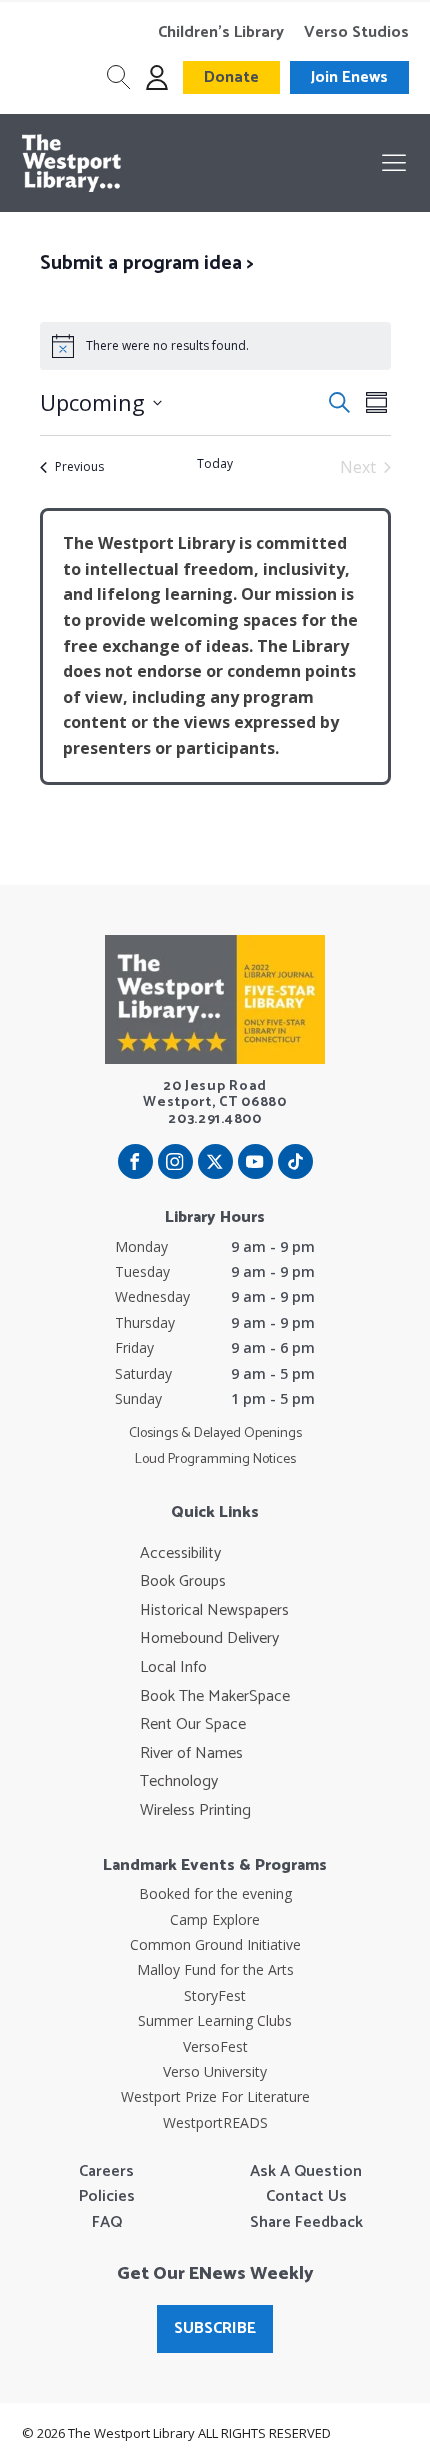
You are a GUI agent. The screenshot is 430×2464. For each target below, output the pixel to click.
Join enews (349, 77)
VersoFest (215, 2046)
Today (215, 464)
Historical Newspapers (214, 1611)
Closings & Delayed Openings (215, 1434)
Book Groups (183, 1582)
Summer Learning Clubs (215, 2020)
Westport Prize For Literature (215, 2096)
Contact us (306, 2197)
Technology (179, 1782)
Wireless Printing (195, 1811)
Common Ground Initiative (215, 1944)
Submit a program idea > (147, 263)
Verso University (215, 2071)
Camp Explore (215, 1919)
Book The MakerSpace (215, 1697)
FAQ (107, 2223)
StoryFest (215, 1995)
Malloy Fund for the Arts (215, 1969)
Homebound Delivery (209, 1639)
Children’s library (221, 33)
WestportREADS (215, 2122)
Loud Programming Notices (215, 1460)
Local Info (173, 1668)
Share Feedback (306, 2223)
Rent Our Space (193, 1725)
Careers (106, 2172)
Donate (231, 77)
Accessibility (180, 1554)
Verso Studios (356, 33)
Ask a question (306, 2172)
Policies (107, 2197)
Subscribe (215, 2328)
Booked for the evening (215, 1893)
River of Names (191, 1754)
